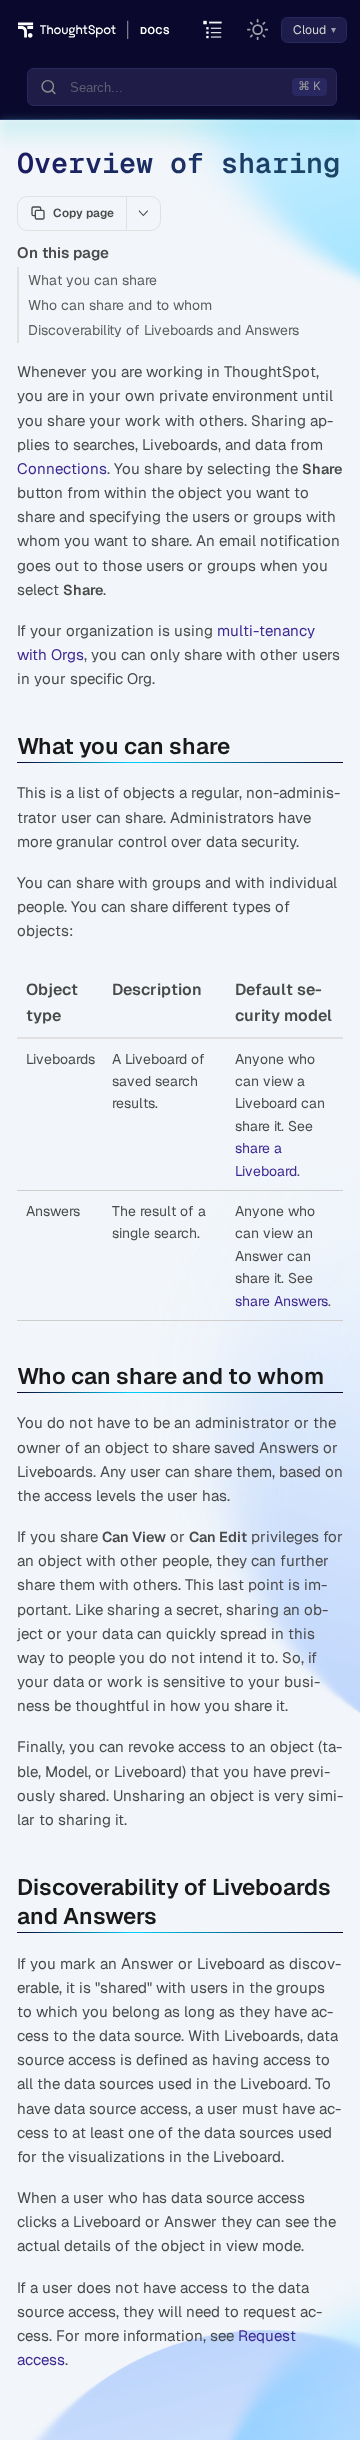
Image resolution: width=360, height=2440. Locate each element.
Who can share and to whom (120, 305)
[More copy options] (143, 213)
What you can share (92, 280)
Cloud (309, 30)
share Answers (281, 1301)
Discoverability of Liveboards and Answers (163, 330)
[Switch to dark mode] (258, 30)
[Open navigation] (213, 30)
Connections (62, 468)
